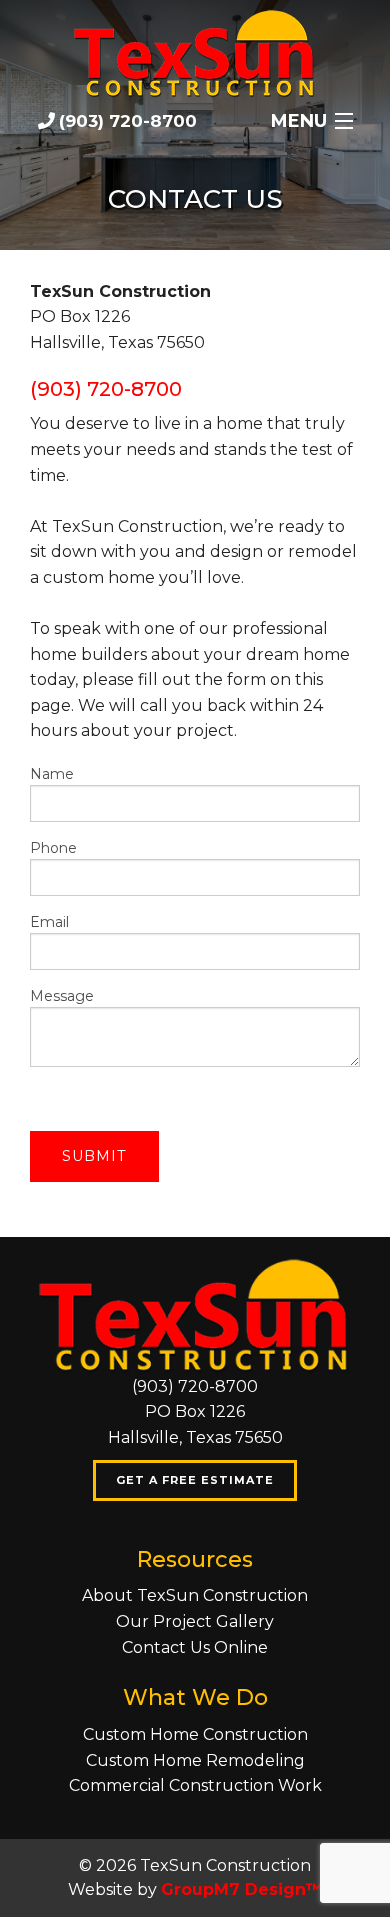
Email (49, 922)
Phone (53, 848)
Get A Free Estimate (195, 1480)
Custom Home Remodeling (195, 1760)
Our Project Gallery (195, 1621)
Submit (94, 1156)
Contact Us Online (195, 1647)
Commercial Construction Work (195, 1785)
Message (62, 996)
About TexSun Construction (195, 1595)
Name (52, 774)
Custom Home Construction (195, 1734)
